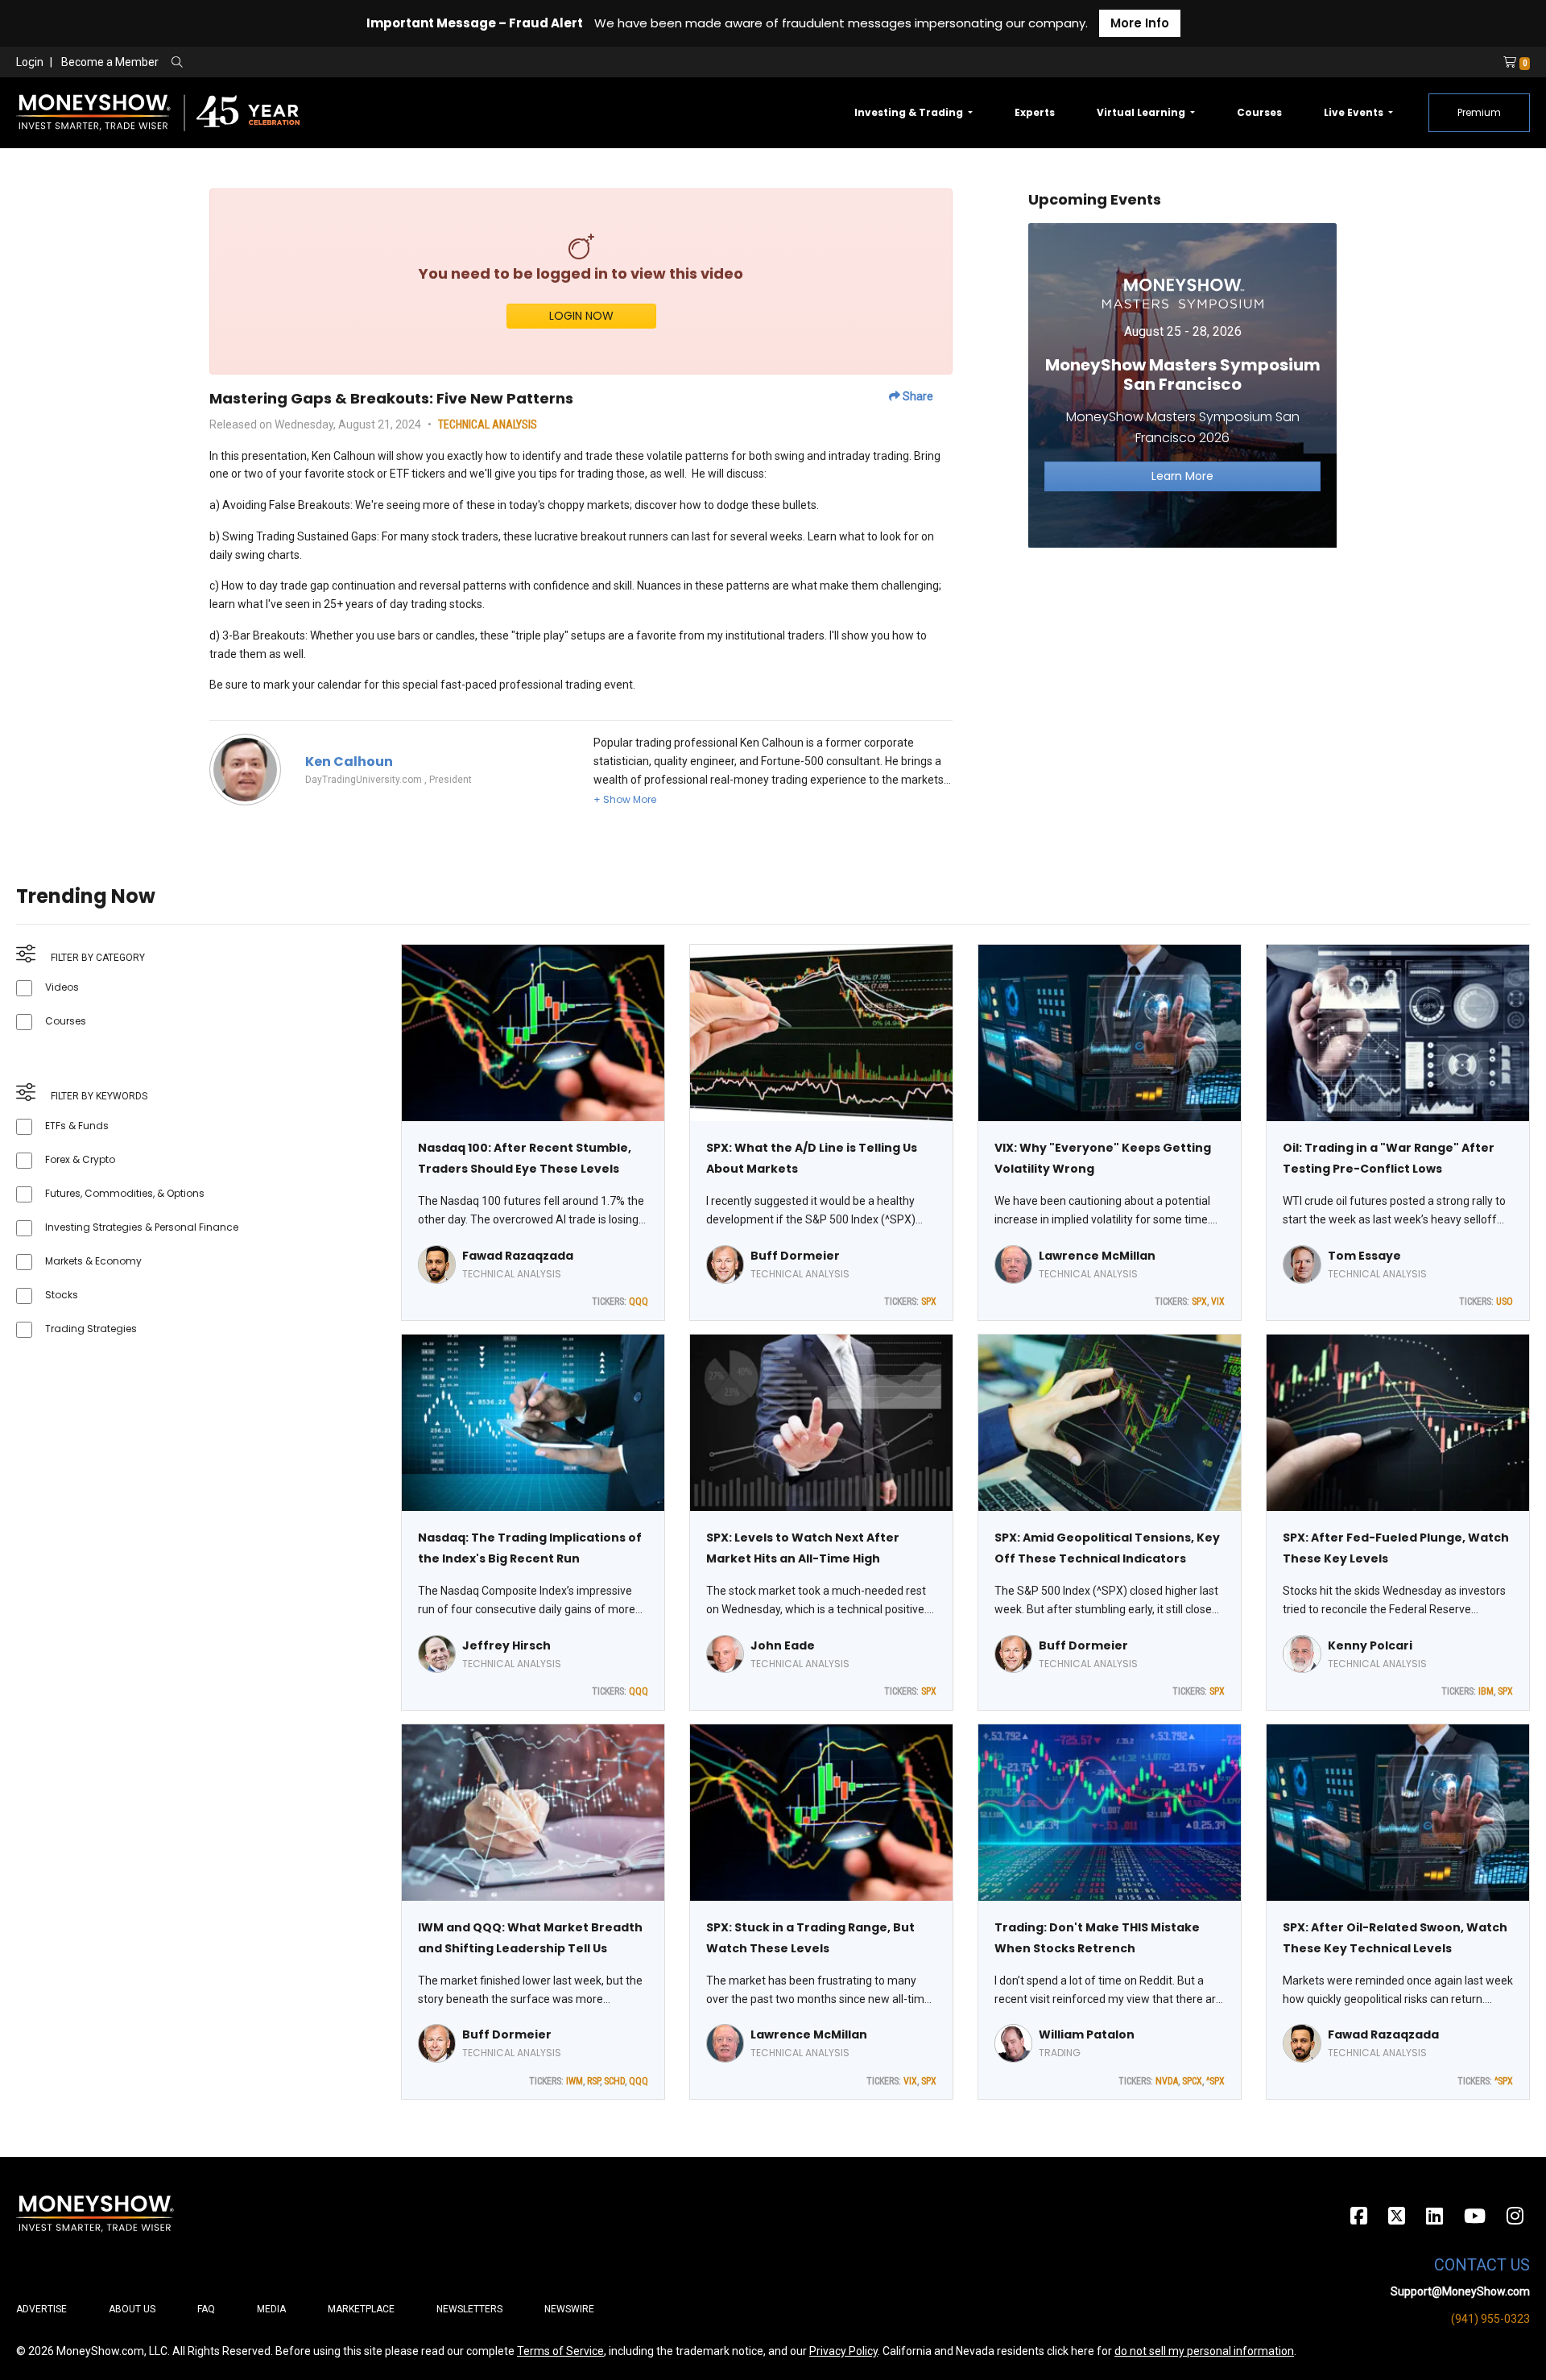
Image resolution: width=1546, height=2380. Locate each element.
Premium (1479, 112)
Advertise (41, 2309)
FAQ (206, 2309)
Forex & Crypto (80, 1159)
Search (351, 63)
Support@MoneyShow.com (1460, 2291)
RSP (593, 2081)
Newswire (569, 2309)
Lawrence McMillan (1097, 1256)
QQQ (639, 1302)
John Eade (783, 1645)
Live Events (1355, 112)
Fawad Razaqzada (518, 1256)
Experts (1035, 112)
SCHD (614, 2081)
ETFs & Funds (77, 1126)
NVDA (1167, 2081)
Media (271, 2309)
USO (1505, 1302)
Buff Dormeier (795, 1256)
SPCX (1192, 2081)
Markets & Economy (93, 1261)
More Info (1140, 23)
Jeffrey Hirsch (506, 1645)
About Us (132, 2309)
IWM (575, 2081)
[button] (625, 799)
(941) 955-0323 (1490, 2319)
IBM (1486, 1691)
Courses (1259, 112)
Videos (62, 987)
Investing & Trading (910, 112)
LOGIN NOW (581, 316)
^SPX (1215, 2081)
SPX (929, 1302)
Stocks (62, 1295)
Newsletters (469, 2309)
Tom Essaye (1364, 1256)
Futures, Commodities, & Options (125, 1193)
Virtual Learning (1142, 112)
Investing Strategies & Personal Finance (142, 1227)
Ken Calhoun (349, 762)
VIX (1218, 1302)
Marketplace (361, 2309)
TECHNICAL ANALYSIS (488, 424)
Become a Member (110, 62)
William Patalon (1087, 2034)
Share (917, 396)
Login (30, 62)
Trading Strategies (91, 1329)
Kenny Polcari (1370, 1645)
